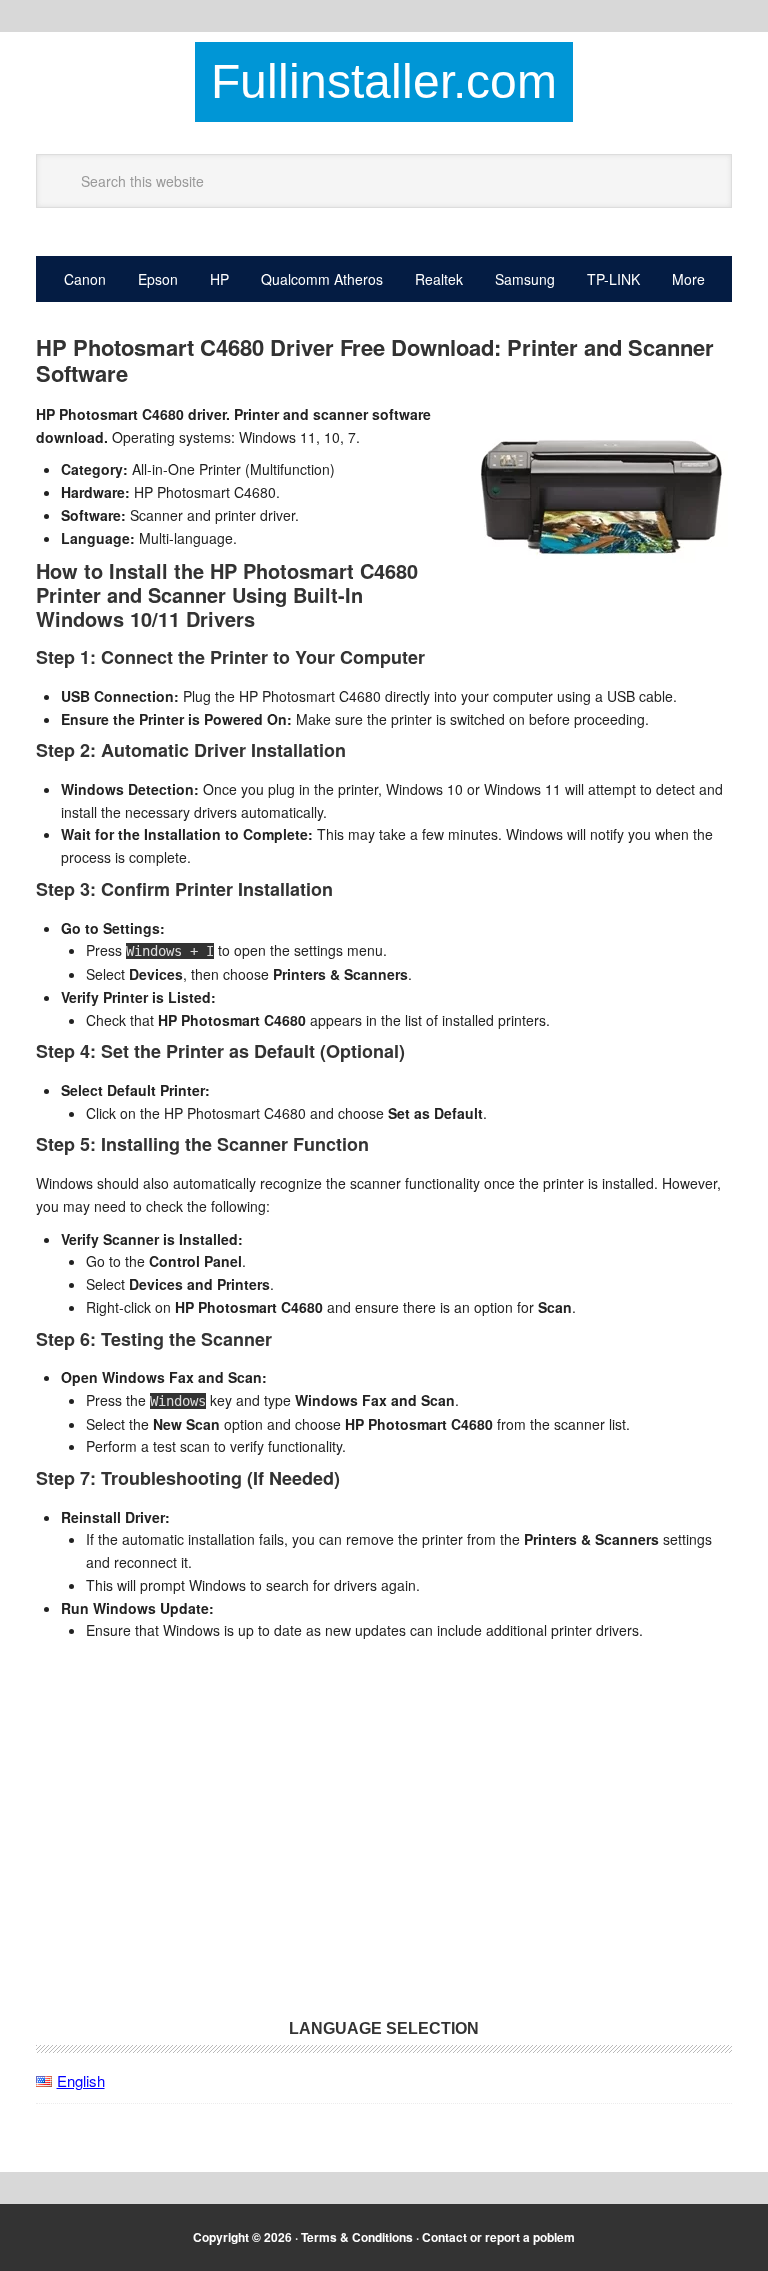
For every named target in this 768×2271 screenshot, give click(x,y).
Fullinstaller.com (384, 81)
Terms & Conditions (357, 2237)
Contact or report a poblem (498, 2237)
